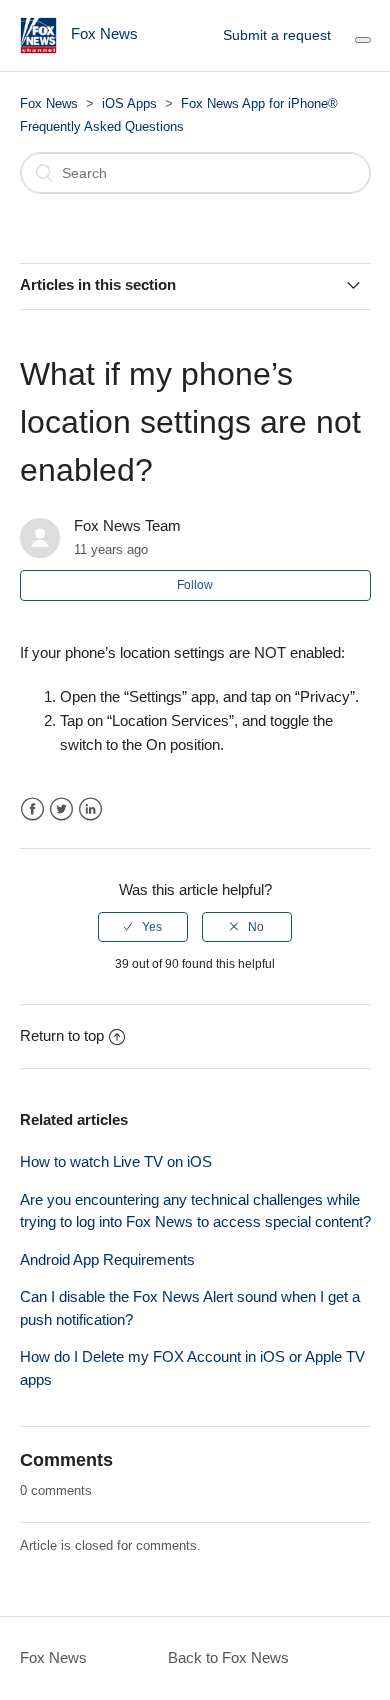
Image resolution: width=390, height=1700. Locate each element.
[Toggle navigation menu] (363, 40)
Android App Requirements (107, 1259)
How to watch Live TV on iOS (116, 1161)
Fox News (49, 103)
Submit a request (277, 35)
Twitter (61, 809)
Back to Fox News (228, 1657)
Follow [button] (195, 585)
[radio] (143, 927)
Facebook (32, 809)
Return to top (62, 1035)
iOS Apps (129, 103)
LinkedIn (90, 809)
